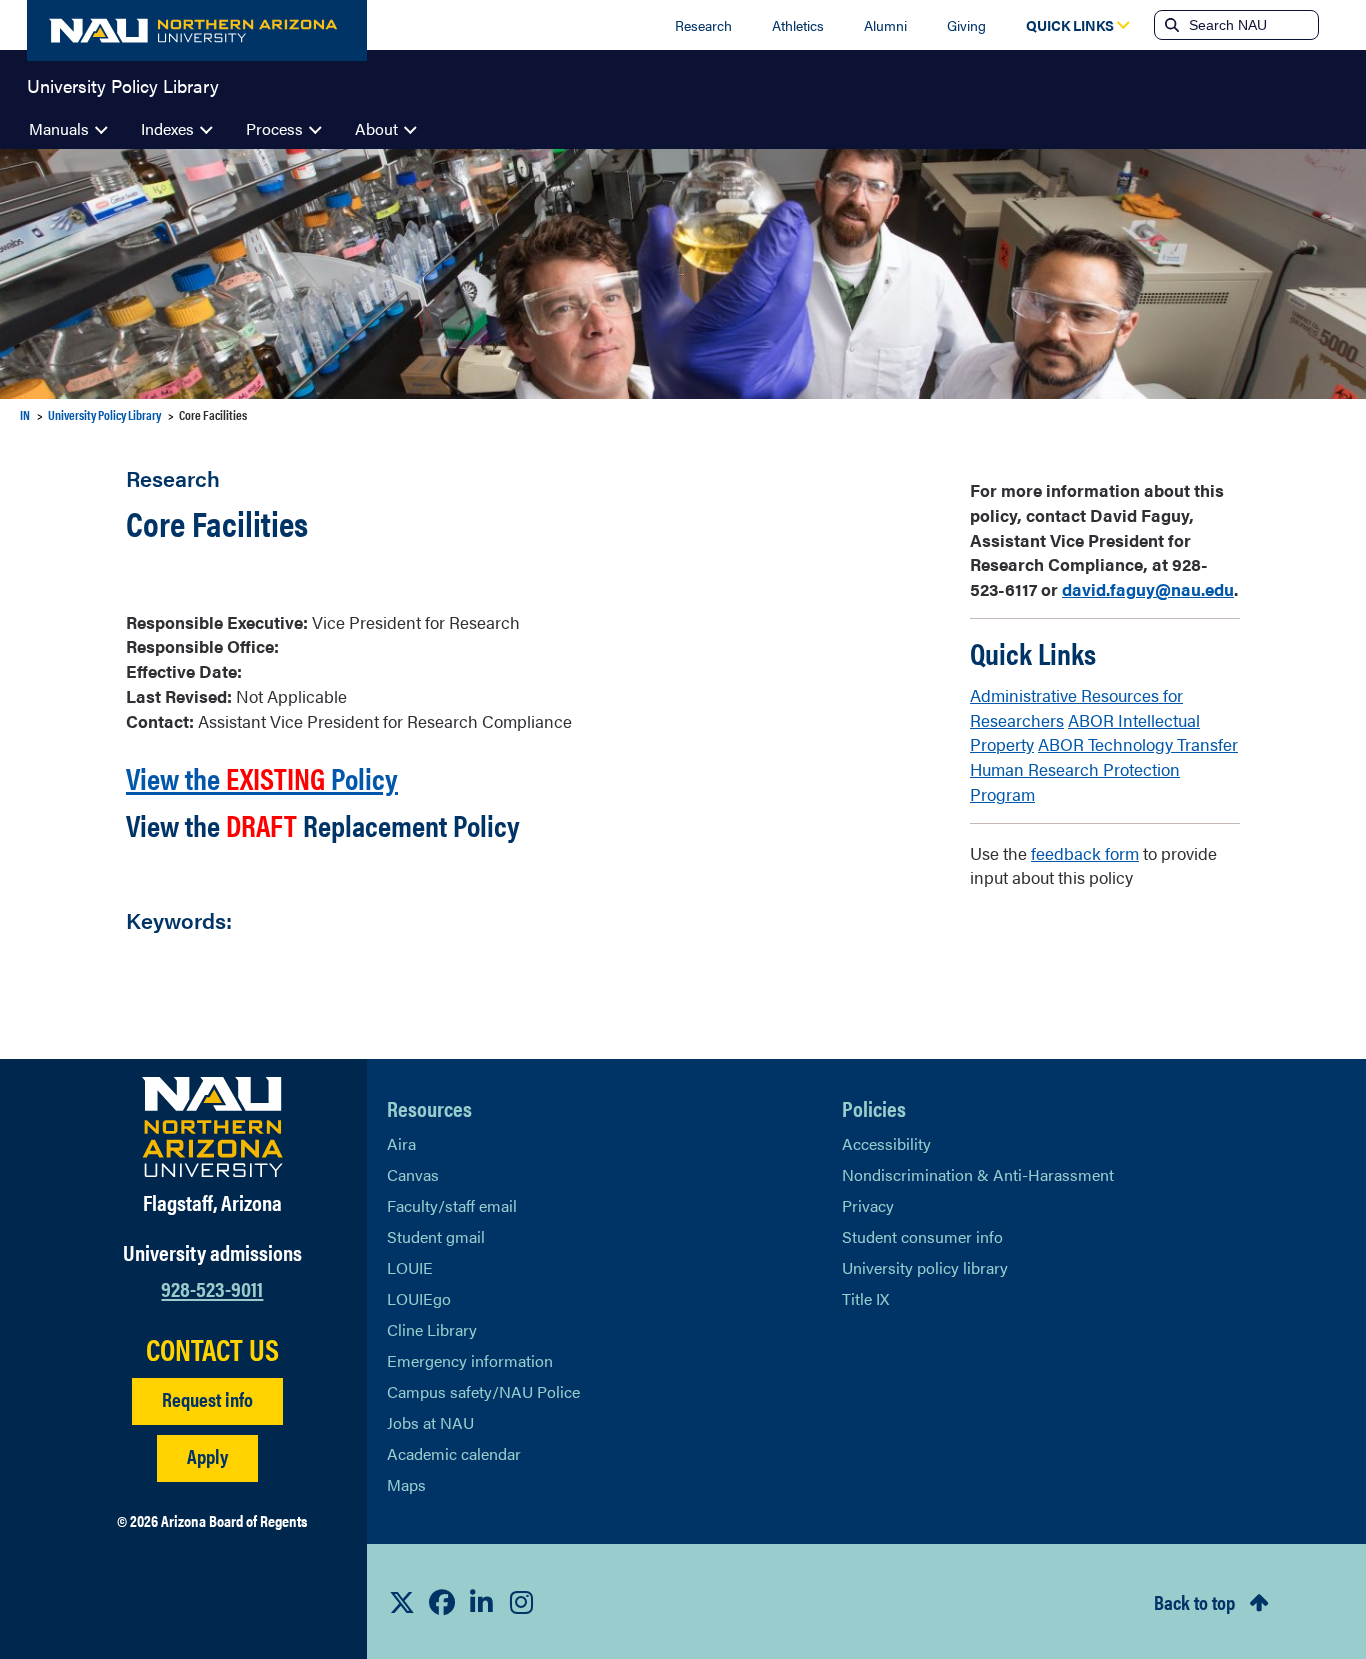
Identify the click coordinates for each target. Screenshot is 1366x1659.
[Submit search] (1170, 25)
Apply (207, 1455)
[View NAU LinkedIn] (482, 1602)
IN (25, 414)
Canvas (413, 1174)
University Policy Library (123, 84)
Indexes (167, 128)
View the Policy (262, 777)
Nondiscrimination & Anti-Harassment (978, 1174)
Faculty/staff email (452, 1205)
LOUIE (410, 1267)
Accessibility (886, 1143)
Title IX (865, 1298)
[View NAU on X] (402, 1602)
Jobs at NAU (430, 1422)
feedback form (1085, 853)
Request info (207, 1398)
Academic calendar (454, 1453)
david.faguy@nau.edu (1148, 589)
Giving (966, 25)
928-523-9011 (212, 1287)
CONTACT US (212, 1349)
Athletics (798, 25)
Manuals (59, 128)
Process (274, 128)
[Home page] (197, 30)
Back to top (1194, 1601)
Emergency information (470, 1360)
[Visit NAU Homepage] (212, 1127)
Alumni (885, 25)
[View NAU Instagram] (522, 1602)
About (376, 128)
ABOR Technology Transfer (1138, 744)
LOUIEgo (419, 1298)
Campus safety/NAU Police (483, 1391)
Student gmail (436, 1236)
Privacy (868, 1205)
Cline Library (432, 1329)
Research (703, 25)
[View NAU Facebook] (442, 1602)
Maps (406, 1484)
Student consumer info (922, 1236)
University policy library (925, 1267)
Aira (401, 1143)
